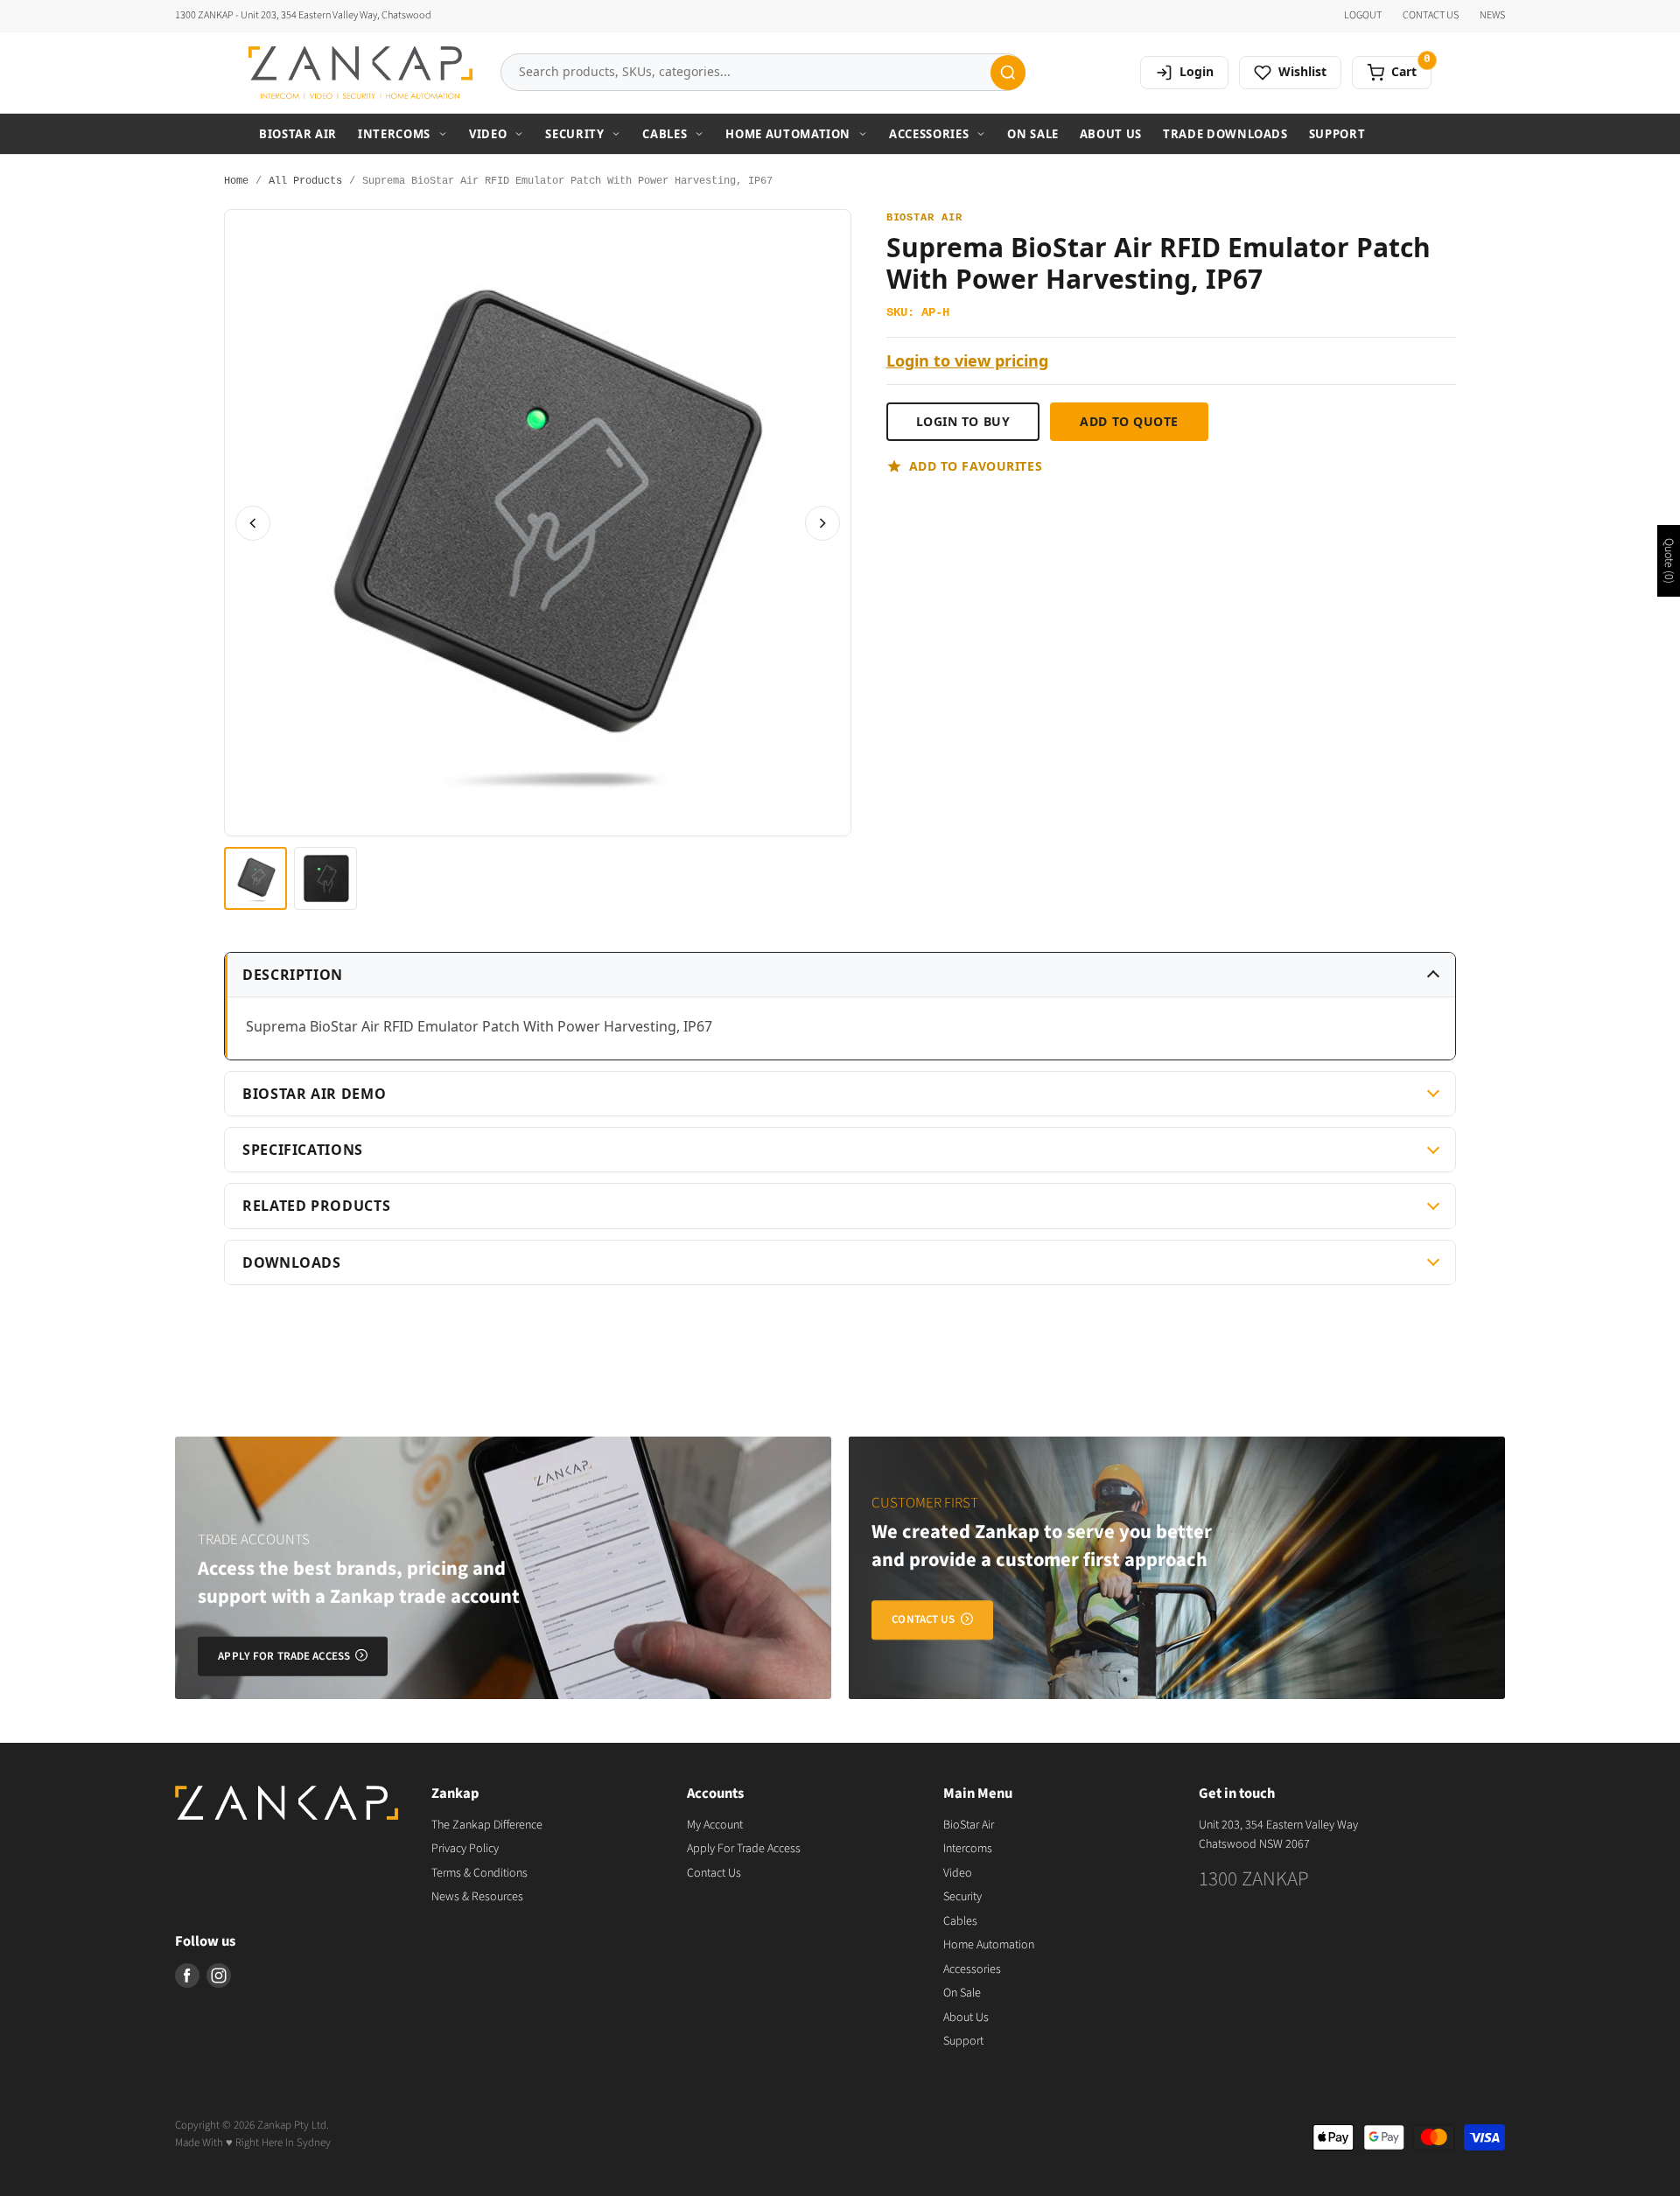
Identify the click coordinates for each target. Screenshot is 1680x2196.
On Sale (1033, 134)
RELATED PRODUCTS (316, 1206)
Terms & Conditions (479, 1873)
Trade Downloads (1225, 134)
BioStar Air (298, 134)
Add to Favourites (976, 466)
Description (293, 975)
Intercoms (394, 134)
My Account (715, 1825)
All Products (305, 182)
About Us (1111, 134)
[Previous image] (253, 523)
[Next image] (822, 523)
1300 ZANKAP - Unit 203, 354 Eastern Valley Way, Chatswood (303, 16)
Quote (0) (1669, 561)
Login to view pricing (967, 361)
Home (236, 182)
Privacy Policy (465, 1849)
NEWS (1492, 16)
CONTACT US (1431, 16)
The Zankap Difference (487, 1825)
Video (488, 134)
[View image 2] (325, 878)
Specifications (303, 1150)
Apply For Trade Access (744, 1849)
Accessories (929, 134)
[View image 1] (255, 878)
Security (574, 134)
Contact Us (714, 1873)
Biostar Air (925, 218)
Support (1337, 134)
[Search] (1008, 73)
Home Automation (788, 134)
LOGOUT (1363, 16)
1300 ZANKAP (1254, 1879)
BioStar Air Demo (314, 1094)
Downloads (292, 1262)
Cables (665, 134)
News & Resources (477, 1897)
